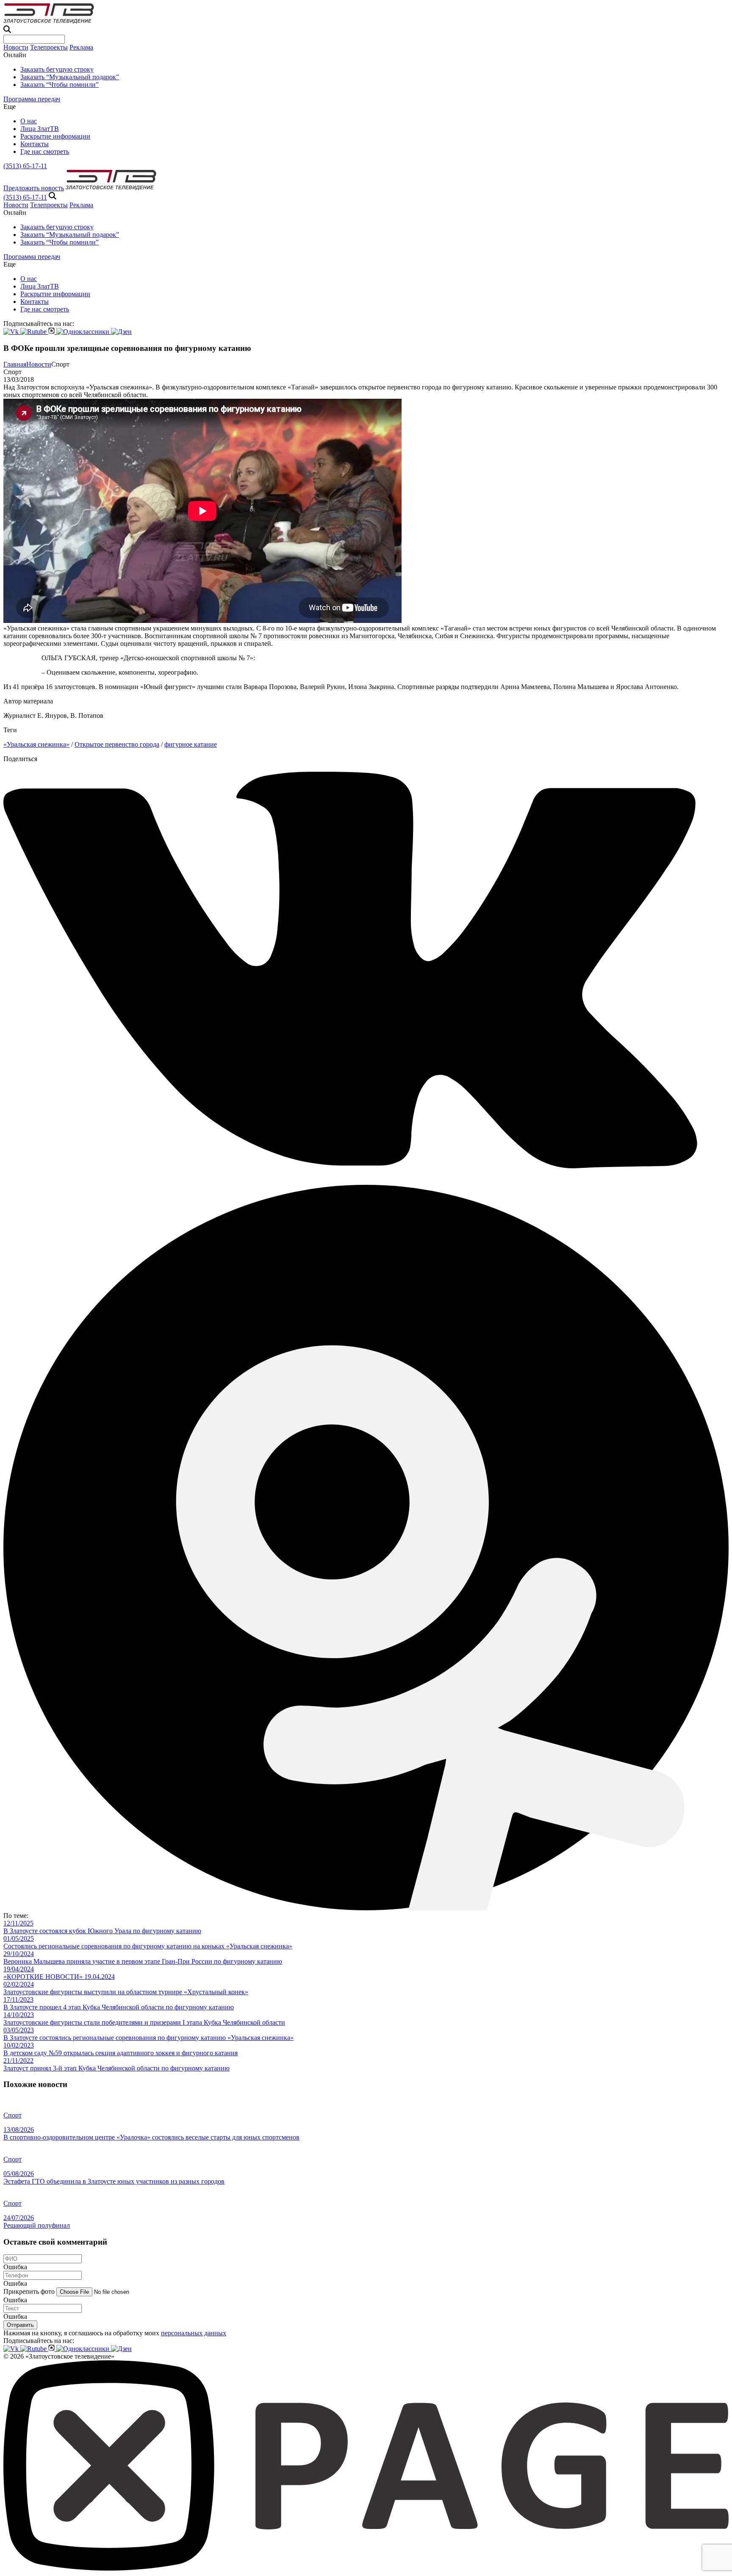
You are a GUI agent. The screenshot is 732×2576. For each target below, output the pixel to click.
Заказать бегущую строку (57, 69)
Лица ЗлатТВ (40, 129)
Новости (16, 47)
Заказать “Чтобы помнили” (60, 85)
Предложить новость (34, 188)
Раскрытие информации (55, 136)
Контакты (35, 144)
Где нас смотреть (45, 151)
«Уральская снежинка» (36, 744)
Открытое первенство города (117, 744)
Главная (15, 364)
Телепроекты (49, 47)
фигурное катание (191, 744)
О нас (29, 121)
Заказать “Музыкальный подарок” (70, 77)
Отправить (20, 2325)
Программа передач (32, 99)
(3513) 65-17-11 (25, 166)
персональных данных (194, 2333)
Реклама (81, 47)
